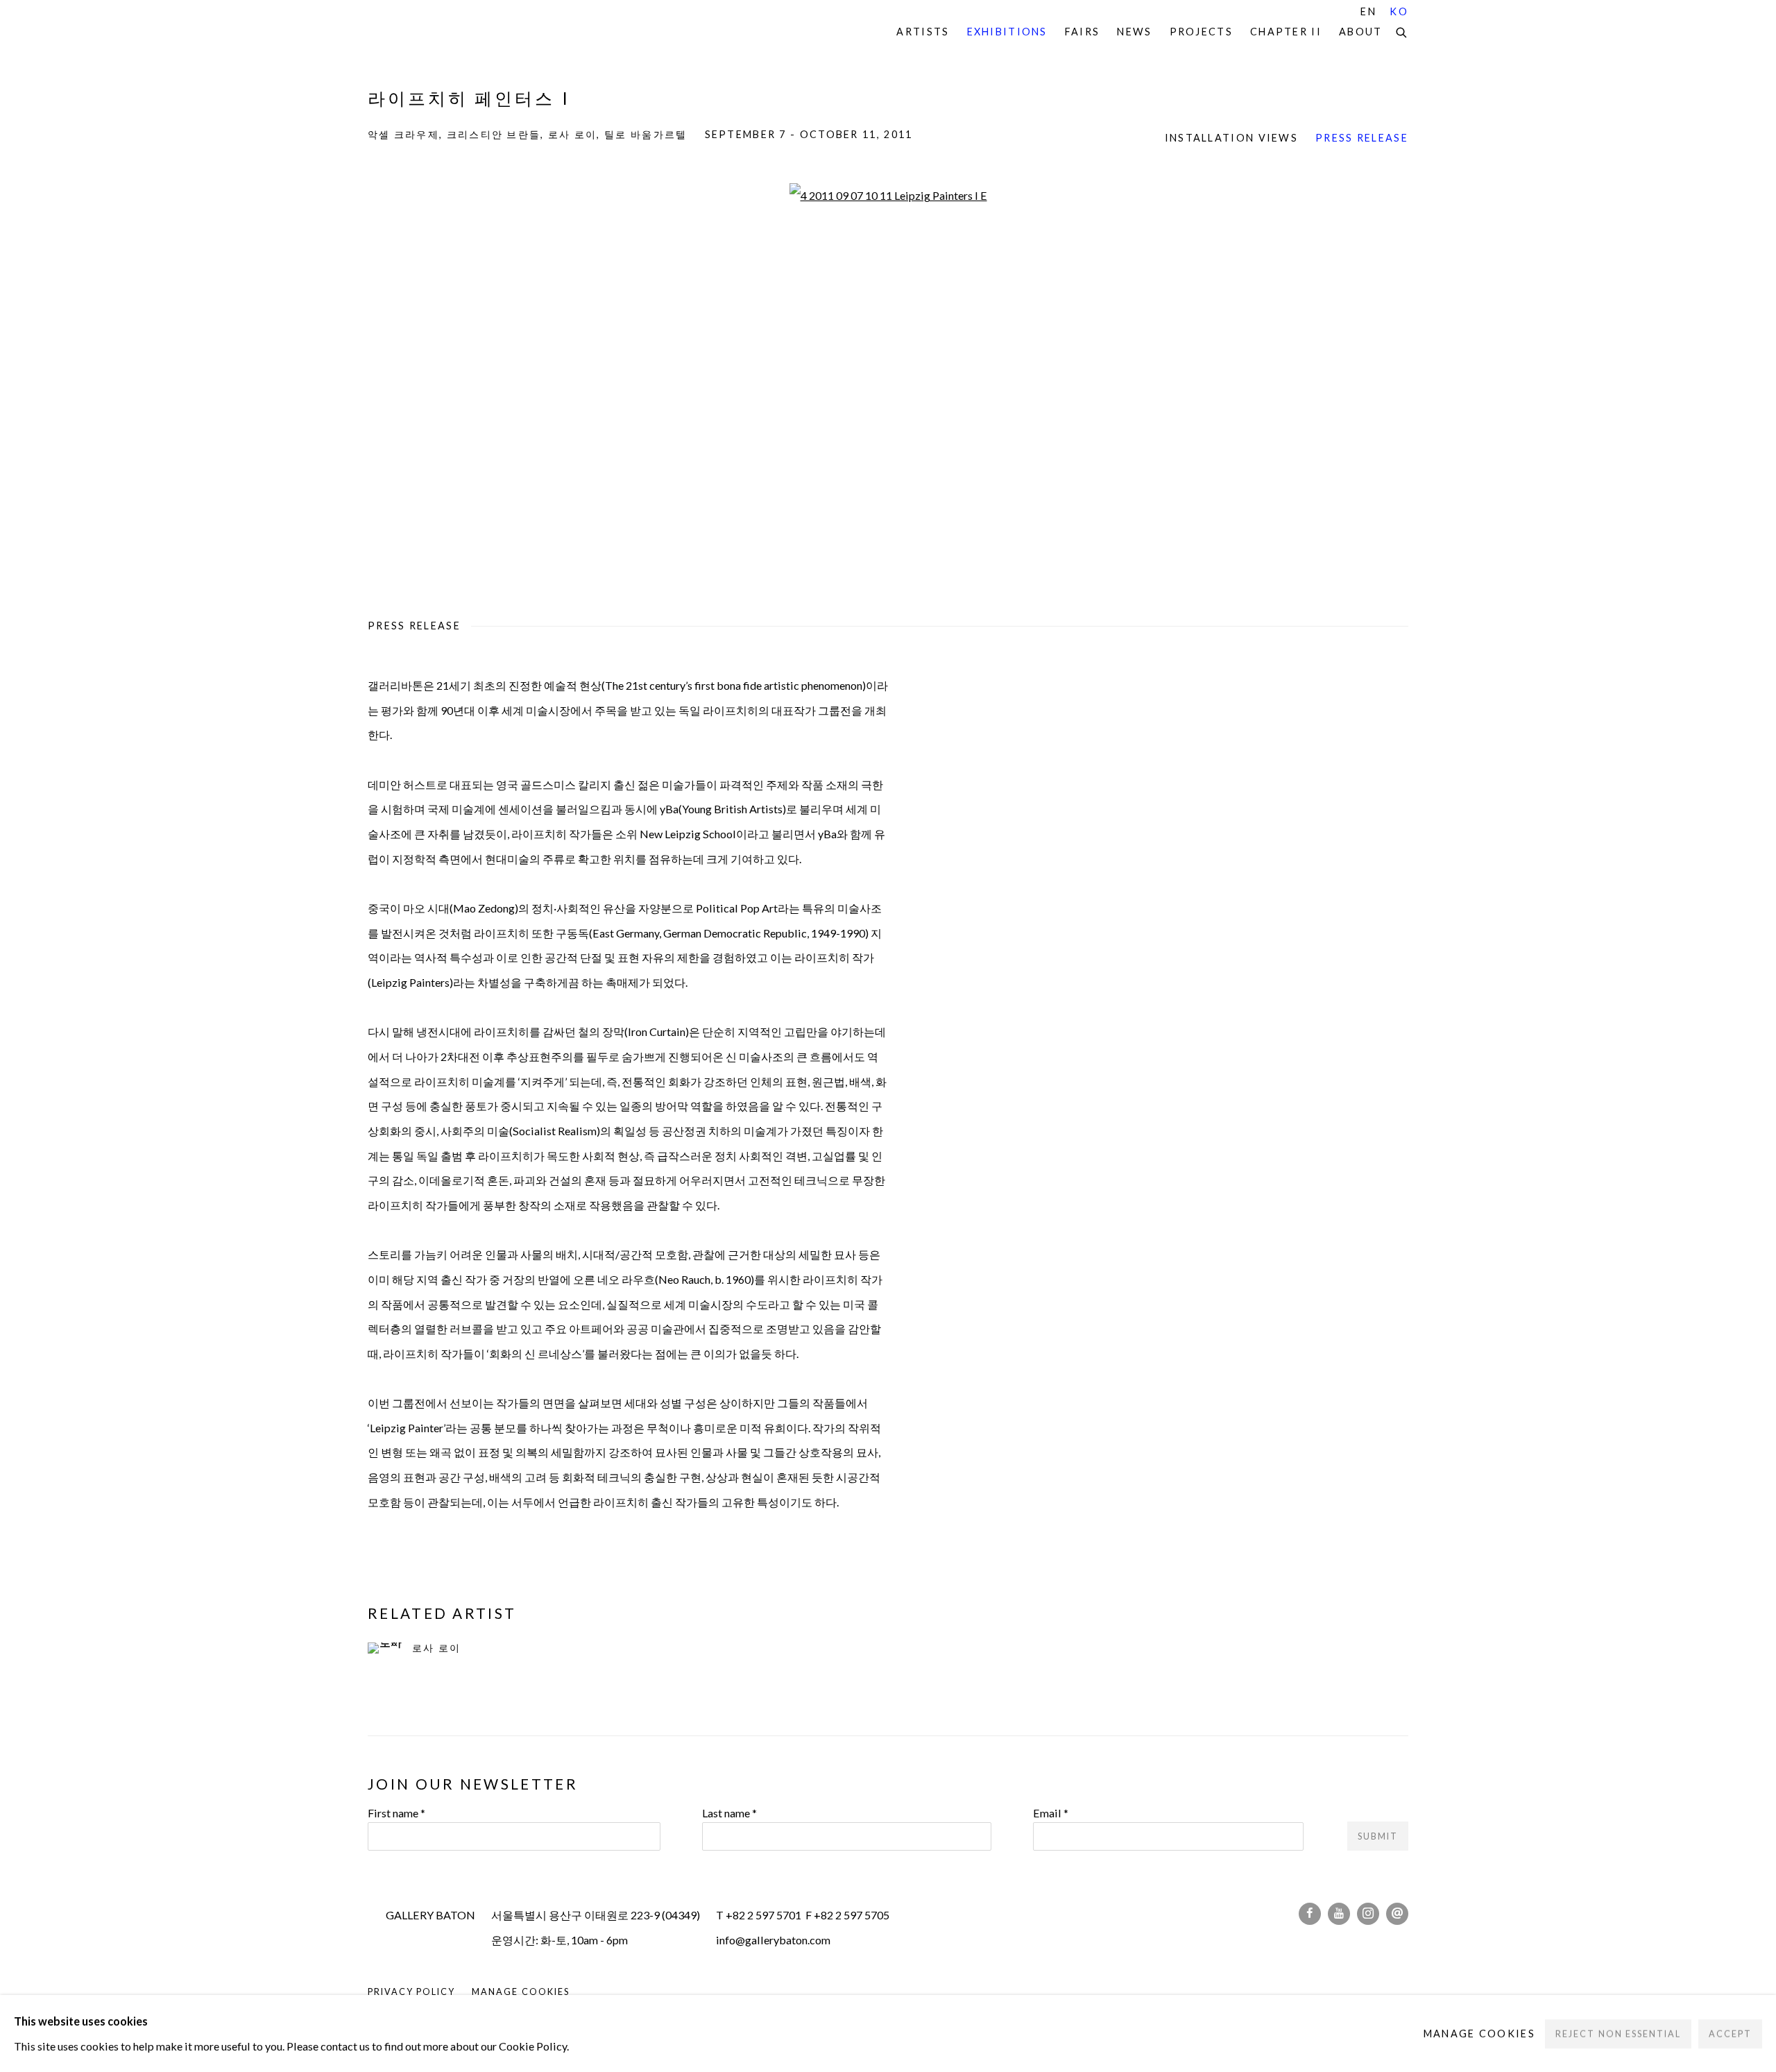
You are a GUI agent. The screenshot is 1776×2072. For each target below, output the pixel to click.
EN (1368, 11)
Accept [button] (1730, 2033)
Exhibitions (1007, 32)
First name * (396, 1813)
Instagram (1368, 1914)
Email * (1051, 1813)
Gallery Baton (465, 32)
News (1134, 32)
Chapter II (1286, 32)
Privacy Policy (411, 1992)
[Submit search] (1402, 31)
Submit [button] (1378, 1836)
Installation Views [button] (1231, 138)
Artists (923, 32)
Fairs (1083, 32)
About (1361, 32)
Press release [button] (1362, 138)
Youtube (1339, 1914)
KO (1399, 11)
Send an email (1397, 1914)
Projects (1201, 32)
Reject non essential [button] (1618, 2033)
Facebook (1310, 1914)
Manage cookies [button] (520, 1992)
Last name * (729, 1813)
